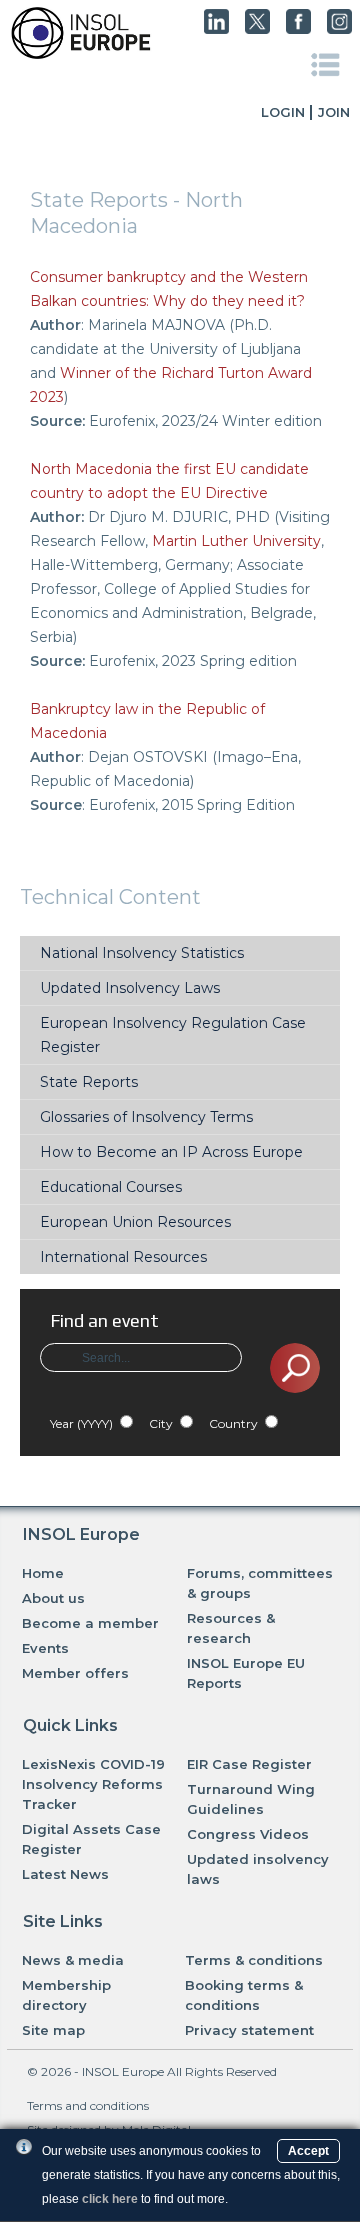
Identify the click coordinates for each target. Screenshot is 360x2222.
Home (43, 1573)
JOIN (334, 112)
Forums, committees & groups (260, 1583)
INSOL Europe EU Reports (246, 1673)
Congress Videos (248, 1834)
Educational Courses (111, 1187)
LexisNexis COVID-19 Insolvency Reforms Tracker (93, 1784)
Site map (53, 2030)
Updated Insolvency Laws (130, 988)
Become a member (90, 1623)
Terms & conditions (254, 1960)
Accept (308, 2151)
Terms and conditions (88, 2105)
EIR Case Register (249, 1764)
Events (45, 1648)
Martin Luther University (236, 541)
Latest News (65, 1874)
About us (53, 1598)
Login (283, 112)
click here (110, 2199)
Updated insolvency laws (258, 1869)
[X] (257, 29)
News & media (73, 1960)
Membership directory (66, 1995)
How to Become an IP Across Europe (171, 1152)
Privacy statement (249, 2030)
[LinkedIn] (216, 29)
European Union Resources (135, 1222)
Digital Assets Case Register (91, 1839)
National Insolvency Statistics (142, 953)
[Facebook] (298, 29)
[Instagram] (339, 29)
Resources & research (231, 1628)
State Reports (89, 1082)
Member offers (75, 1673)
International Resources (123, 1257)
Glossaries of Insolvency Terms (146, 1117)
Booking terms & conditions (244, 1995)
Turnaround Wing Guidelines (251, 1799)
